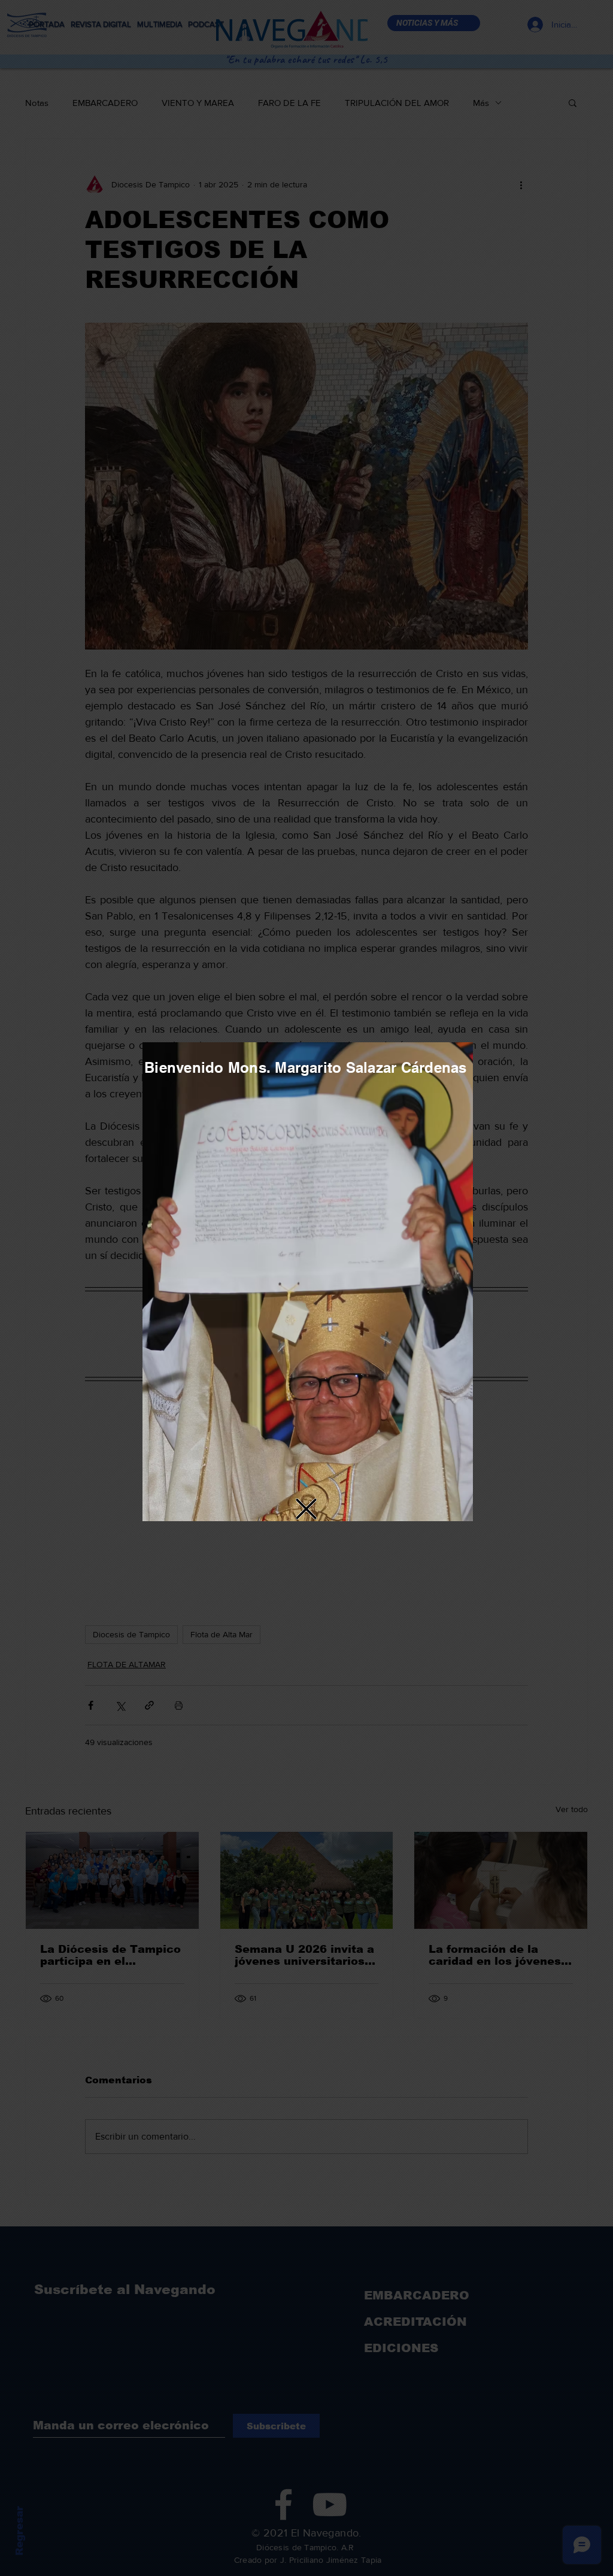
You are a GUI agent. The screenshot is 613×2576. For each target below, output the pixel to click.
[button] (306, 1509)
